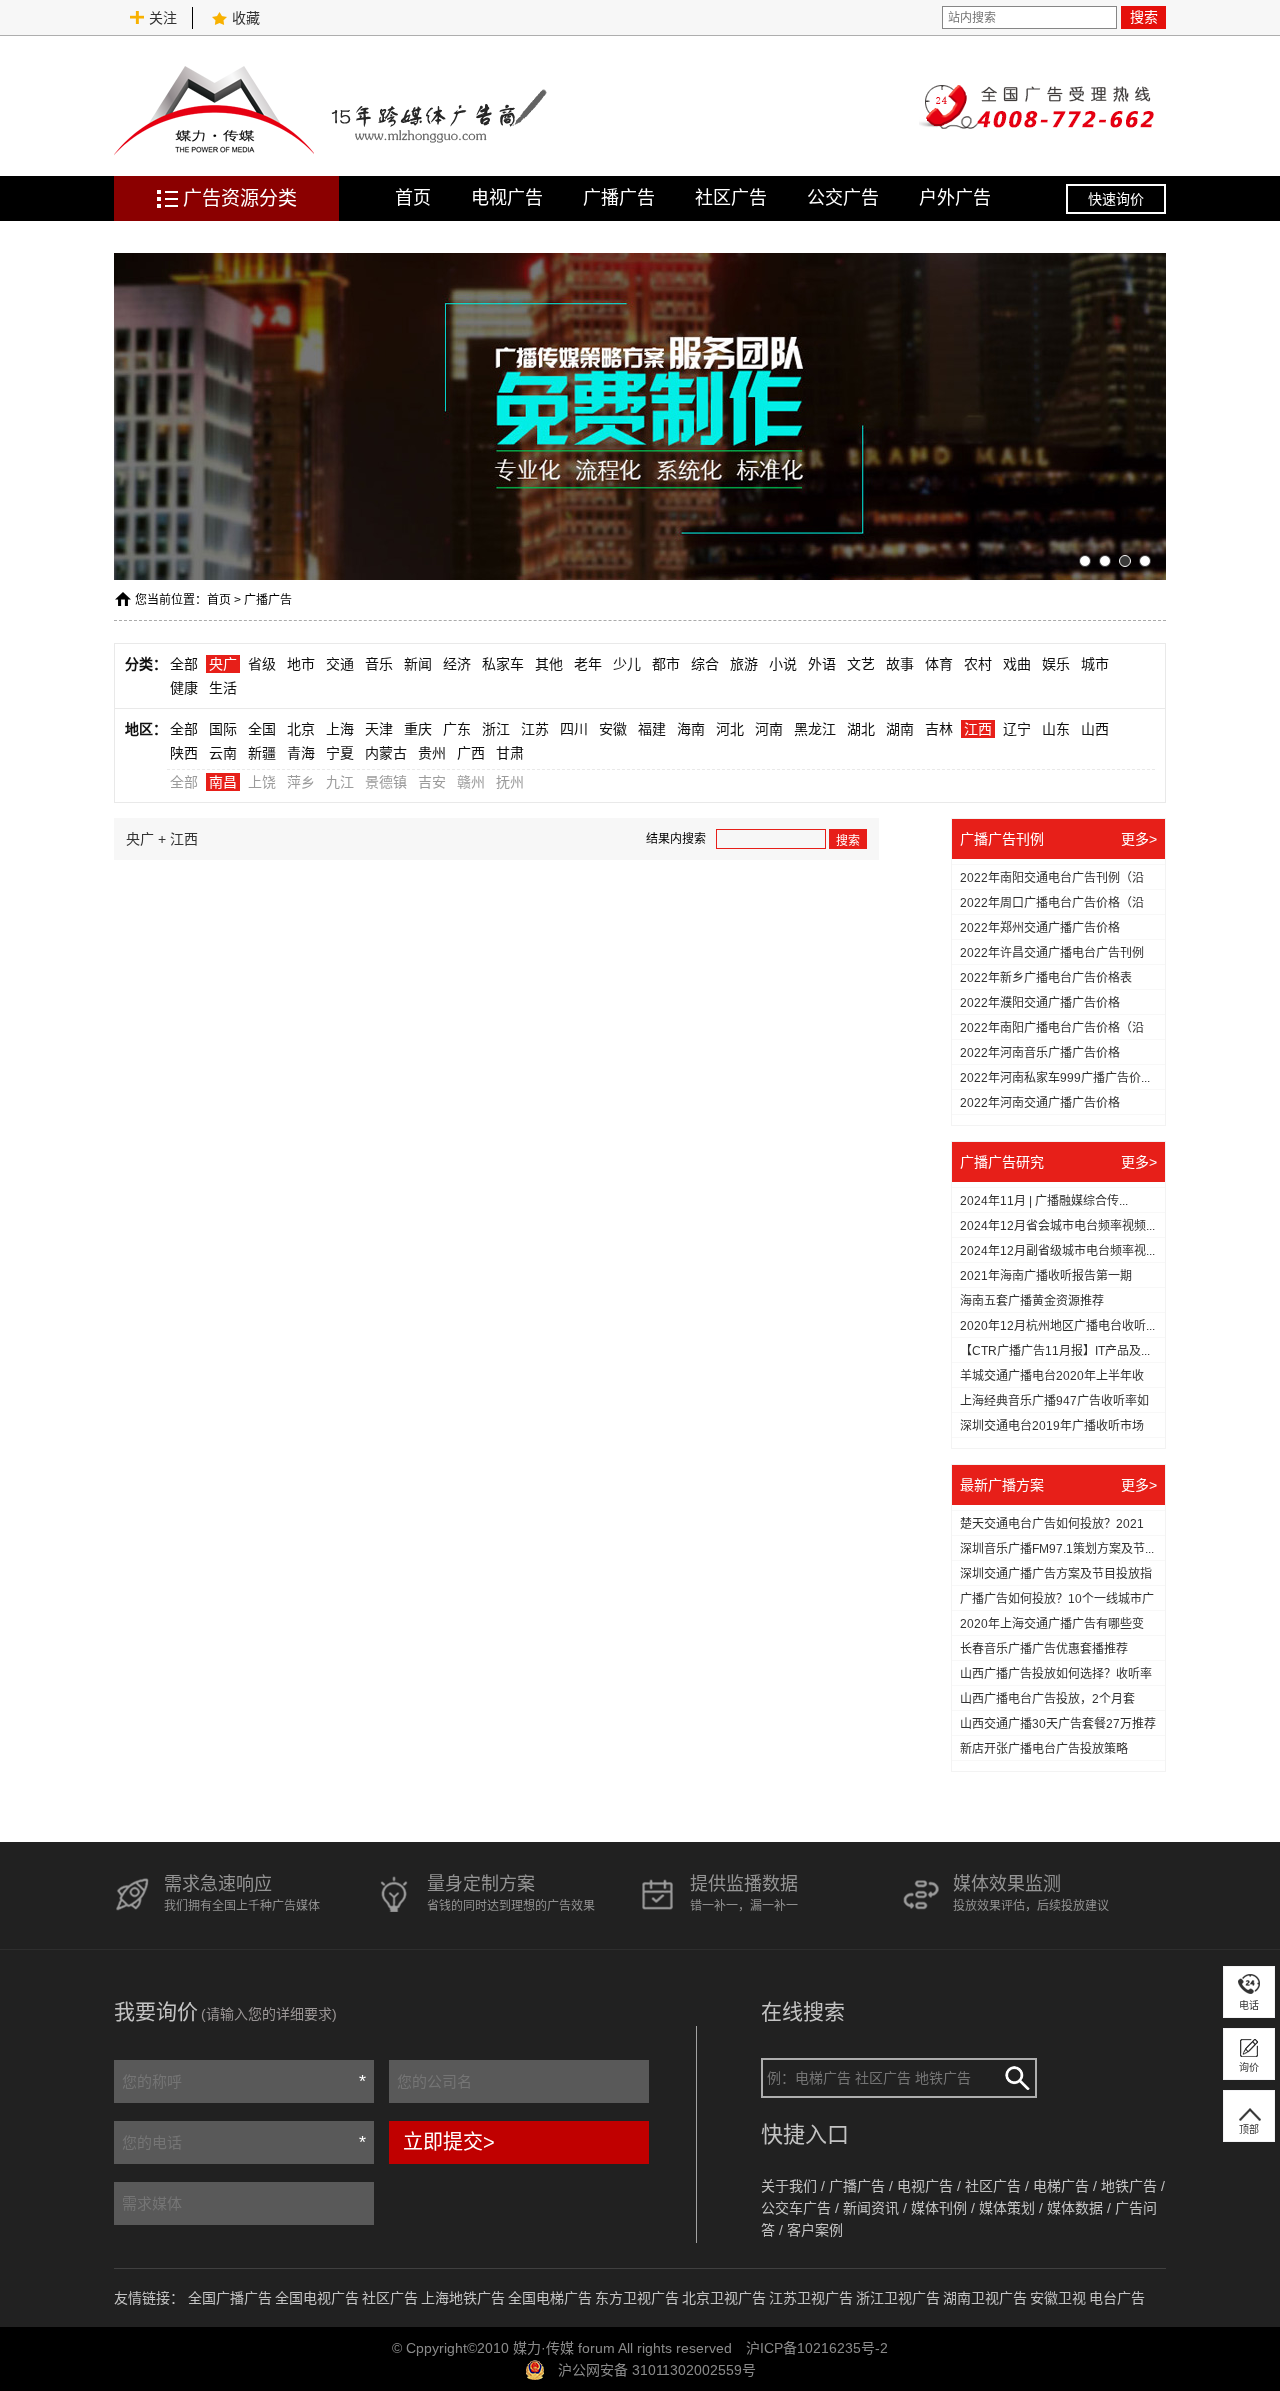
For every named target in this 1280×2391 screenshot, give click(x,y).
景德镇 (386, 782)
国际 (223, 729)
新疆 (262, 753)
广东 (457, 729)
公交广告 (843, 198)
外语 (822, 664)
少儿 (627, 664)
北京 (301, 729)
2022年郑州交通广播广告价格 (1040, 928)
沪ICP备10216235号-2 (817, 2348)
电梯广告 (1061, 2186)
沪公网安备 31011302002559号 (657, 2370)
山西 (1095, 729)
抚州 (510, 782)
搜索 (1144, 17)
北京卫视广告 (724, 2298)
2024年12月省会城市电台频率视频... (1057, 1226)
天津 (379, 729)
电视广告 (507, 198)
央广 (223, 664)
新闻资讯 (871, 2208)
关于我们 (789, 2186)
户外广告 (955, 198)
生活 (223, 688)
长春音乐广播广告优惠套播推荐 (1044, 1649)
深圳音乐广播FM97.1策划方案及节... (1057, 1549)
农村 (978, 664)
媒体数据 (1075, 2208)
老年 (588, 664)
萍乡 (301, 782)
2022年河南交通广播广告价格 (1040, 1103)
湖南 (900, 729)
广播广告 (619, 198)
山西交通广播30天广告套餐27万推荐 (1058, 1724)
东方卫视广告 (637, 2298)
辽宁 (1017, 729)
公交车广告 (796, 2208)
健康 (184, 688)
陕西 (184, 753)
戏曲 (1017, 664)
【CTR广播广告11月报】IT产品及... (1055, 1351)
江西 (978, 729)
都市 (666, 664)
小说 (783, 664)
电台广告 (1117, 2298)
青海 (301, 753)
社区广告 (731, 198)
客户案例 (815, 2230)
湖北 (861, 729)
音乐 (379, 664)
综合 (705, 664)
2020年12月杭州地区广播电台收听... (1057, 1326)
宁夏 (340, 753)
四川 (574, 729)
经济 (457, 664)
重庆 (418, 729)
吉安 (432, 782)
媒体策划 (1007, 2208)
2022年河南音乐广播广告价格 (1040, 1053)
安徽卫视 (1058, 2298)
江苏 (535, 729)
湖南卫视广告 (985, 2298)
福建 (652, 729)
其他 (549, 664)
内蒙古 (386, 753)
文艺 (861, 664)
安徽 (613, 729)
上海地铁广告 (463, 2298)
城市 (1095, 664)
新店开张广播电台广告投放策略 (1044, 1749)
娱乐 (1056, 664)
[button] (1085, 561)
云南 (223, 753)
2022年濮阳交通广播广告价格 (1040, 1003)
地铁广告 (1129, 2186)
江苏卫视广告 (811, 2298)
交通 (340, 664)
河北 (730, 729)
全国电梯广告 (550, 2298)
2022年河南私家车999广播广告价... (1055, 1078)
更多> (1139, 839)
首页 (413, 198)
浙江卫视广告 (898, 2298)
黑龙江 (815, 729)
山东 (1056, 729)
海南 (691, 729)
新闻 (418, 664)
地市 (301, 664)
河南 (769, 729)
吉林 (939, 729)
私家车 (503, 664)
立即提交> (449, 2142)
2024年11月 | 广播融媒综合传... (1044, 1201)
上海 (340, 729)
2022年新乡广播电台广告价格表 (1046, 978)
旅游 (744, 664)
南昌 (223, 782)
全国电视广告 (317, 2298)
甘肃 (510, 753)
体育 (939, 664)
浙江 (496, 729)
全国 (262, 729)
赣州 (471, 782)
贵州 (432, 753)
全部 (184, 664)
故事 (900, 664)
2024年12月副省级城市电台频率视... (1057, 1251)
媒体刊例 (939, 2208)
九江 (340, 782)
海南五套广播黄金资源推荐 (1032, 1301)
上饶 (262, 782)
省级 (262, 664)
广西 (471, 753)
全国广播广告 (230, 2298)
